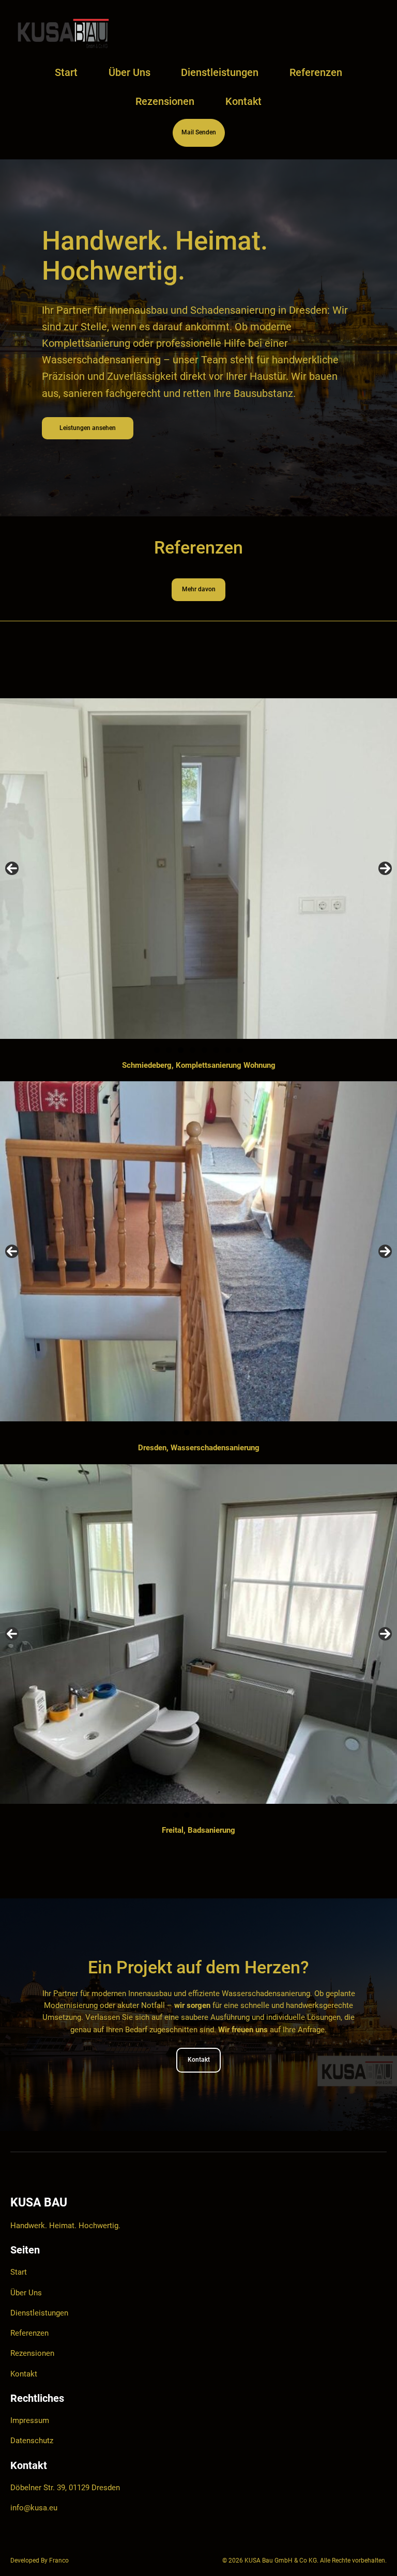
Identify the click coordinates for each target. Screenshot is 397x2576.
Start (66, 72)
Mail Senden (199, 132)
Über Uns (26, 2293)
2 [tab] (169, 1050)
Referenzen (29, 2333)
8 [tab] (240, 1050)
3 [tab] (181, 1050)
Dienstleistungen (39, 2313)
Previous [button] (12, 868)
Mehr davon (199, 589)
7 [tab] (228, 1050)
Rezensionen (32, 2353)
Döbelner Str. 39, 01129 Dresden (65, 2488)
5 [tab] (204, 1050)
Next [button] (385, 868)
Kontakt (199, 2060)
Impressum (30, 2421)
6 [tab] (216, 1050)
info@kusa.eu (34, 2508)
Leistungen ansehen (88, 428)
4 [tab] (193, 1050)
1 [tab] (157, 1050)
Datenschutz (32, 2441)
